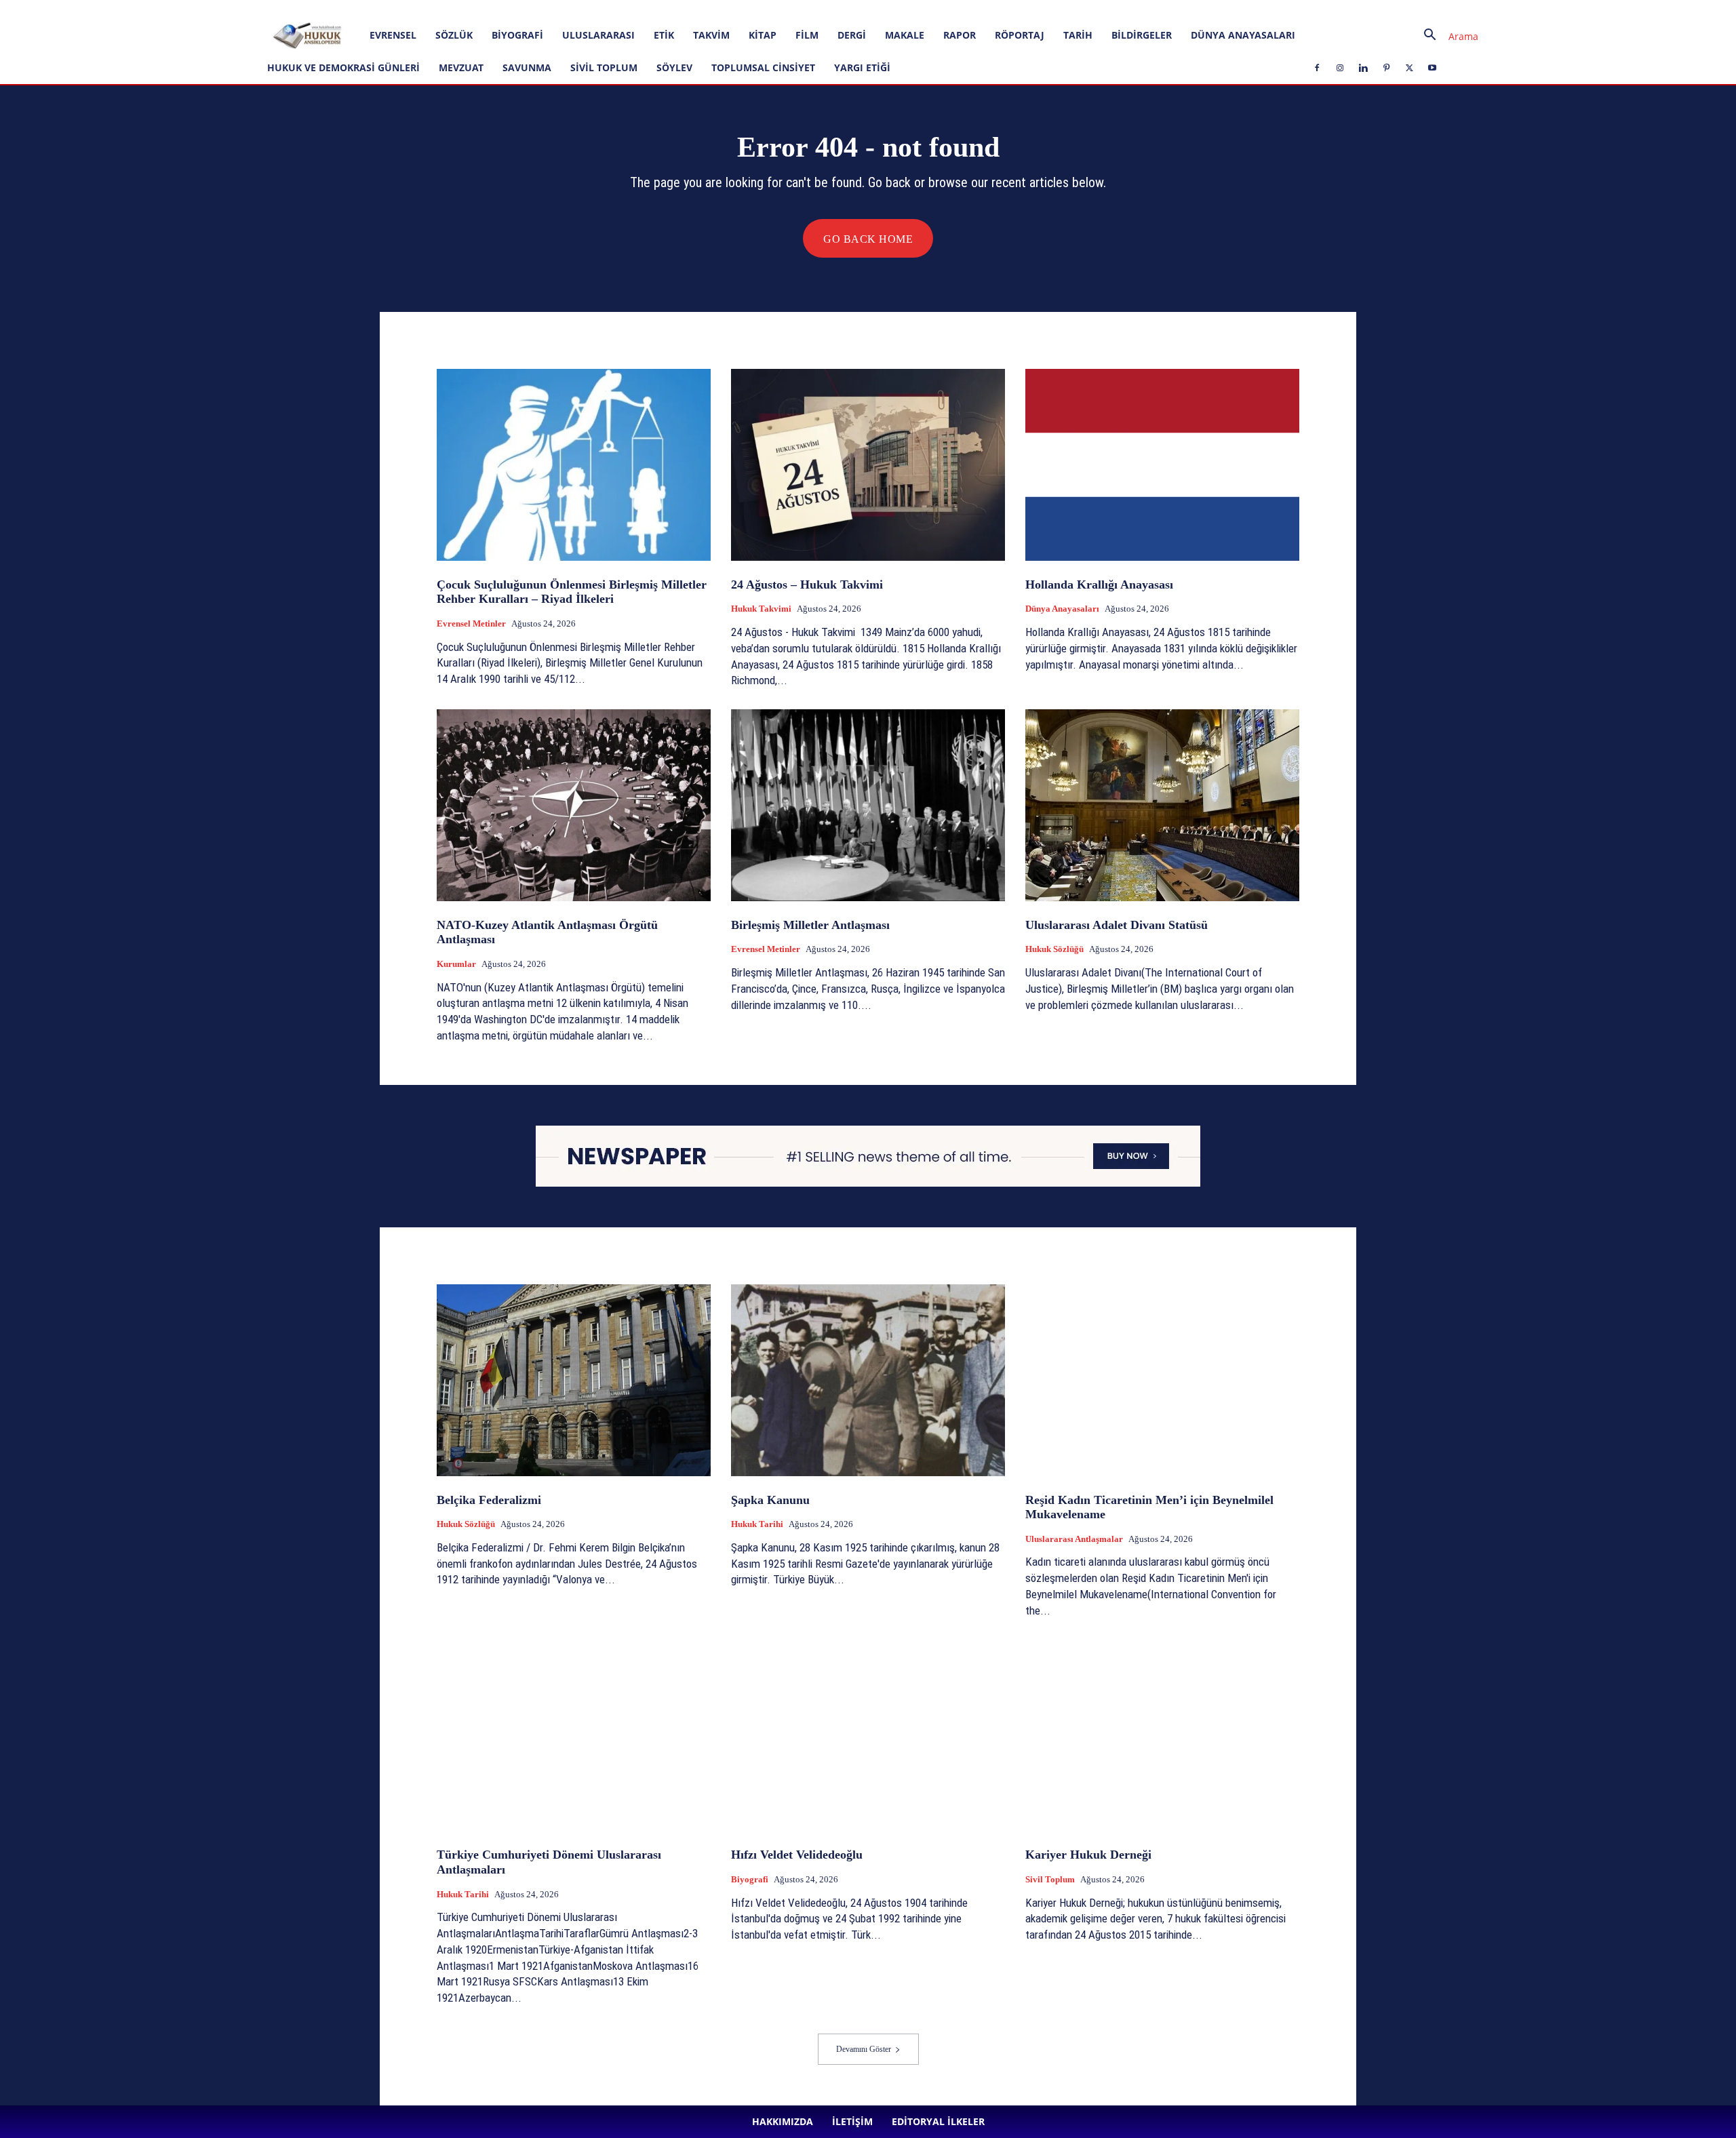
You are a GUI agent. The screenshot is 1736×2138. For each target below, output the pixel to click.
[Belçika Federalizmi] (574, 1380)
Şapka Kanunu (770, 1500)
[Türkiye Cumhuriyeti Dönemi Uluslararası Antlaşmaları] (574, 1736)
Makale (905, 35)
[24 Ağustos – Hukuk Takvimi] (868, 465)
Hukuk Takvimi (761, 609)
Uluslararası (598, 35)
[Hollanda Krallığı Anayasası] (1162, 465)
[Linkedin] (338, 9)
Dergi (852, 35)
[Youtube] (406, 9)
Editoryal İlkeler (235, 9)
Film (807, 35)
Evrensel (393, 35)
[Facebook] (294, 9)
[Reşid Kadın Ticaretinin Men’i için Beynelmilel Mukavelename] (1162, 1380)
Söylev (674, 67)
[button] (1446, 36)
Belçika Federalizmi (489, 1500)
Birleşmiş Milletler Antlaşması (810, 925)
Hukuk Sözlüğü (1054, 949)
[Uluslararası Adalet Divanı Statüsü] (1162, 805)
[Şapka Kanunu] (868, 1380)
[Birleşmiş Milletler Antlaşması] (868, 805)
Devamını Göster (864, 2049)
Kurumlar (456, 964)
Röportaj (1020, 35)
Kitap (763, 35)
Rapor (960, 35)
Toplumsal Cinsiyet (763, 67)
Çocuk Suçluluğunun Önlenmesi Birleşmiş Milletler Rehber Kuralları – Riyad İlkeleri (572, 592)
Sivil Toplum (604, 67)
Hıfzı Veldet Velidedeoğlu (797, 1855)
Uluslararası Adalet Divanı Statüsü (1117, 925)
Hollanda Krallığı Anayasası (1099, 585)
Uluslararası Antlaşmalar (1074, 1539)
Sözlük (454, 35)
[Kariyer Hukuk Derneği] (1162, 1736)
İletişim (182, 9)
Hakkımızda (136, 9)
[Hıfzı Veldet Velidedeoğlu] (868, 1736)
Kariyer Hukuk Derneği (1088, 1855)
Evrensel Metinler (471, 623)
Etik (664, 35)
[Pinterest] (361, 9)
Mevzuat (461, 67)
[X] (383, 9)
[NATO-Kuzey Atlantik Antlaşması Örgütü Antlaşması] (574, 805)
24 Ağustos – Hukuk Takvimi (807, 585)
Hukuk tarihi (757, 1524)
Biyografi (517, 35)
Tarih (1078, 35)
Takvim (711, 35)
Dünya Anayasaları (1243, 35)
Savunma (527, 67)
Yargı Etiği (862, 67)
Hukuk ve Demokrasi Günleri (343, 67)
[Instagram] (316, 9)
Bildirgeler (1142, 35)
